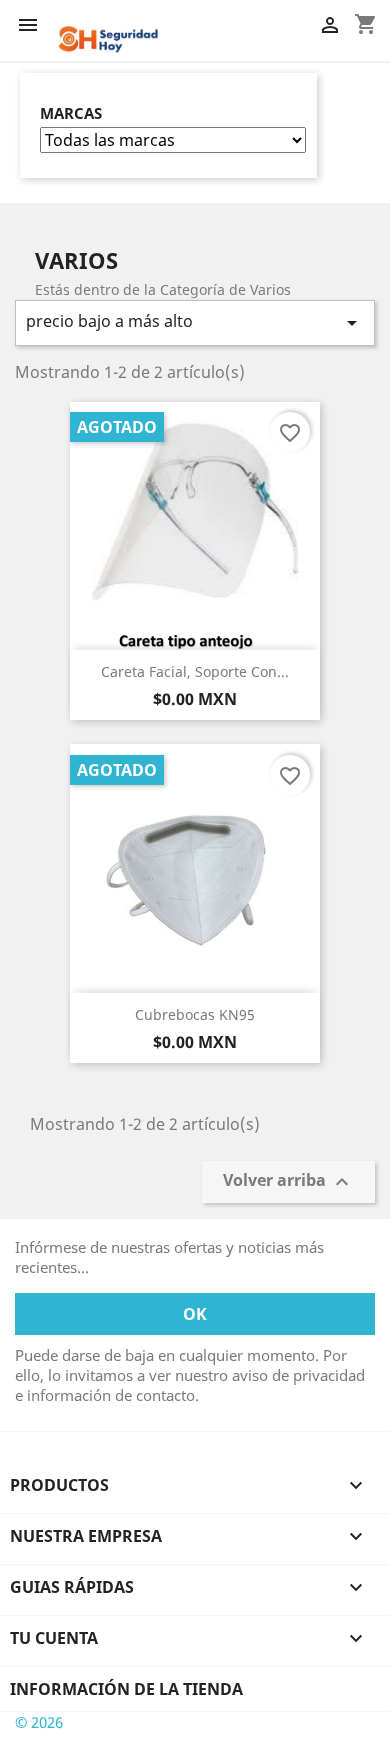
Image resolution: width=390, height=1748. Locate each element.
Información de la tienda (126, 1689)
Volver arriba (288, 1181)
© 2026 (39, 1722)
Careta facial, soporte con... (195, 671)
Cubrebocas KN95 (195, 1014)
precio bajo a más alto (195, 322)
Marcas (71, 113)
